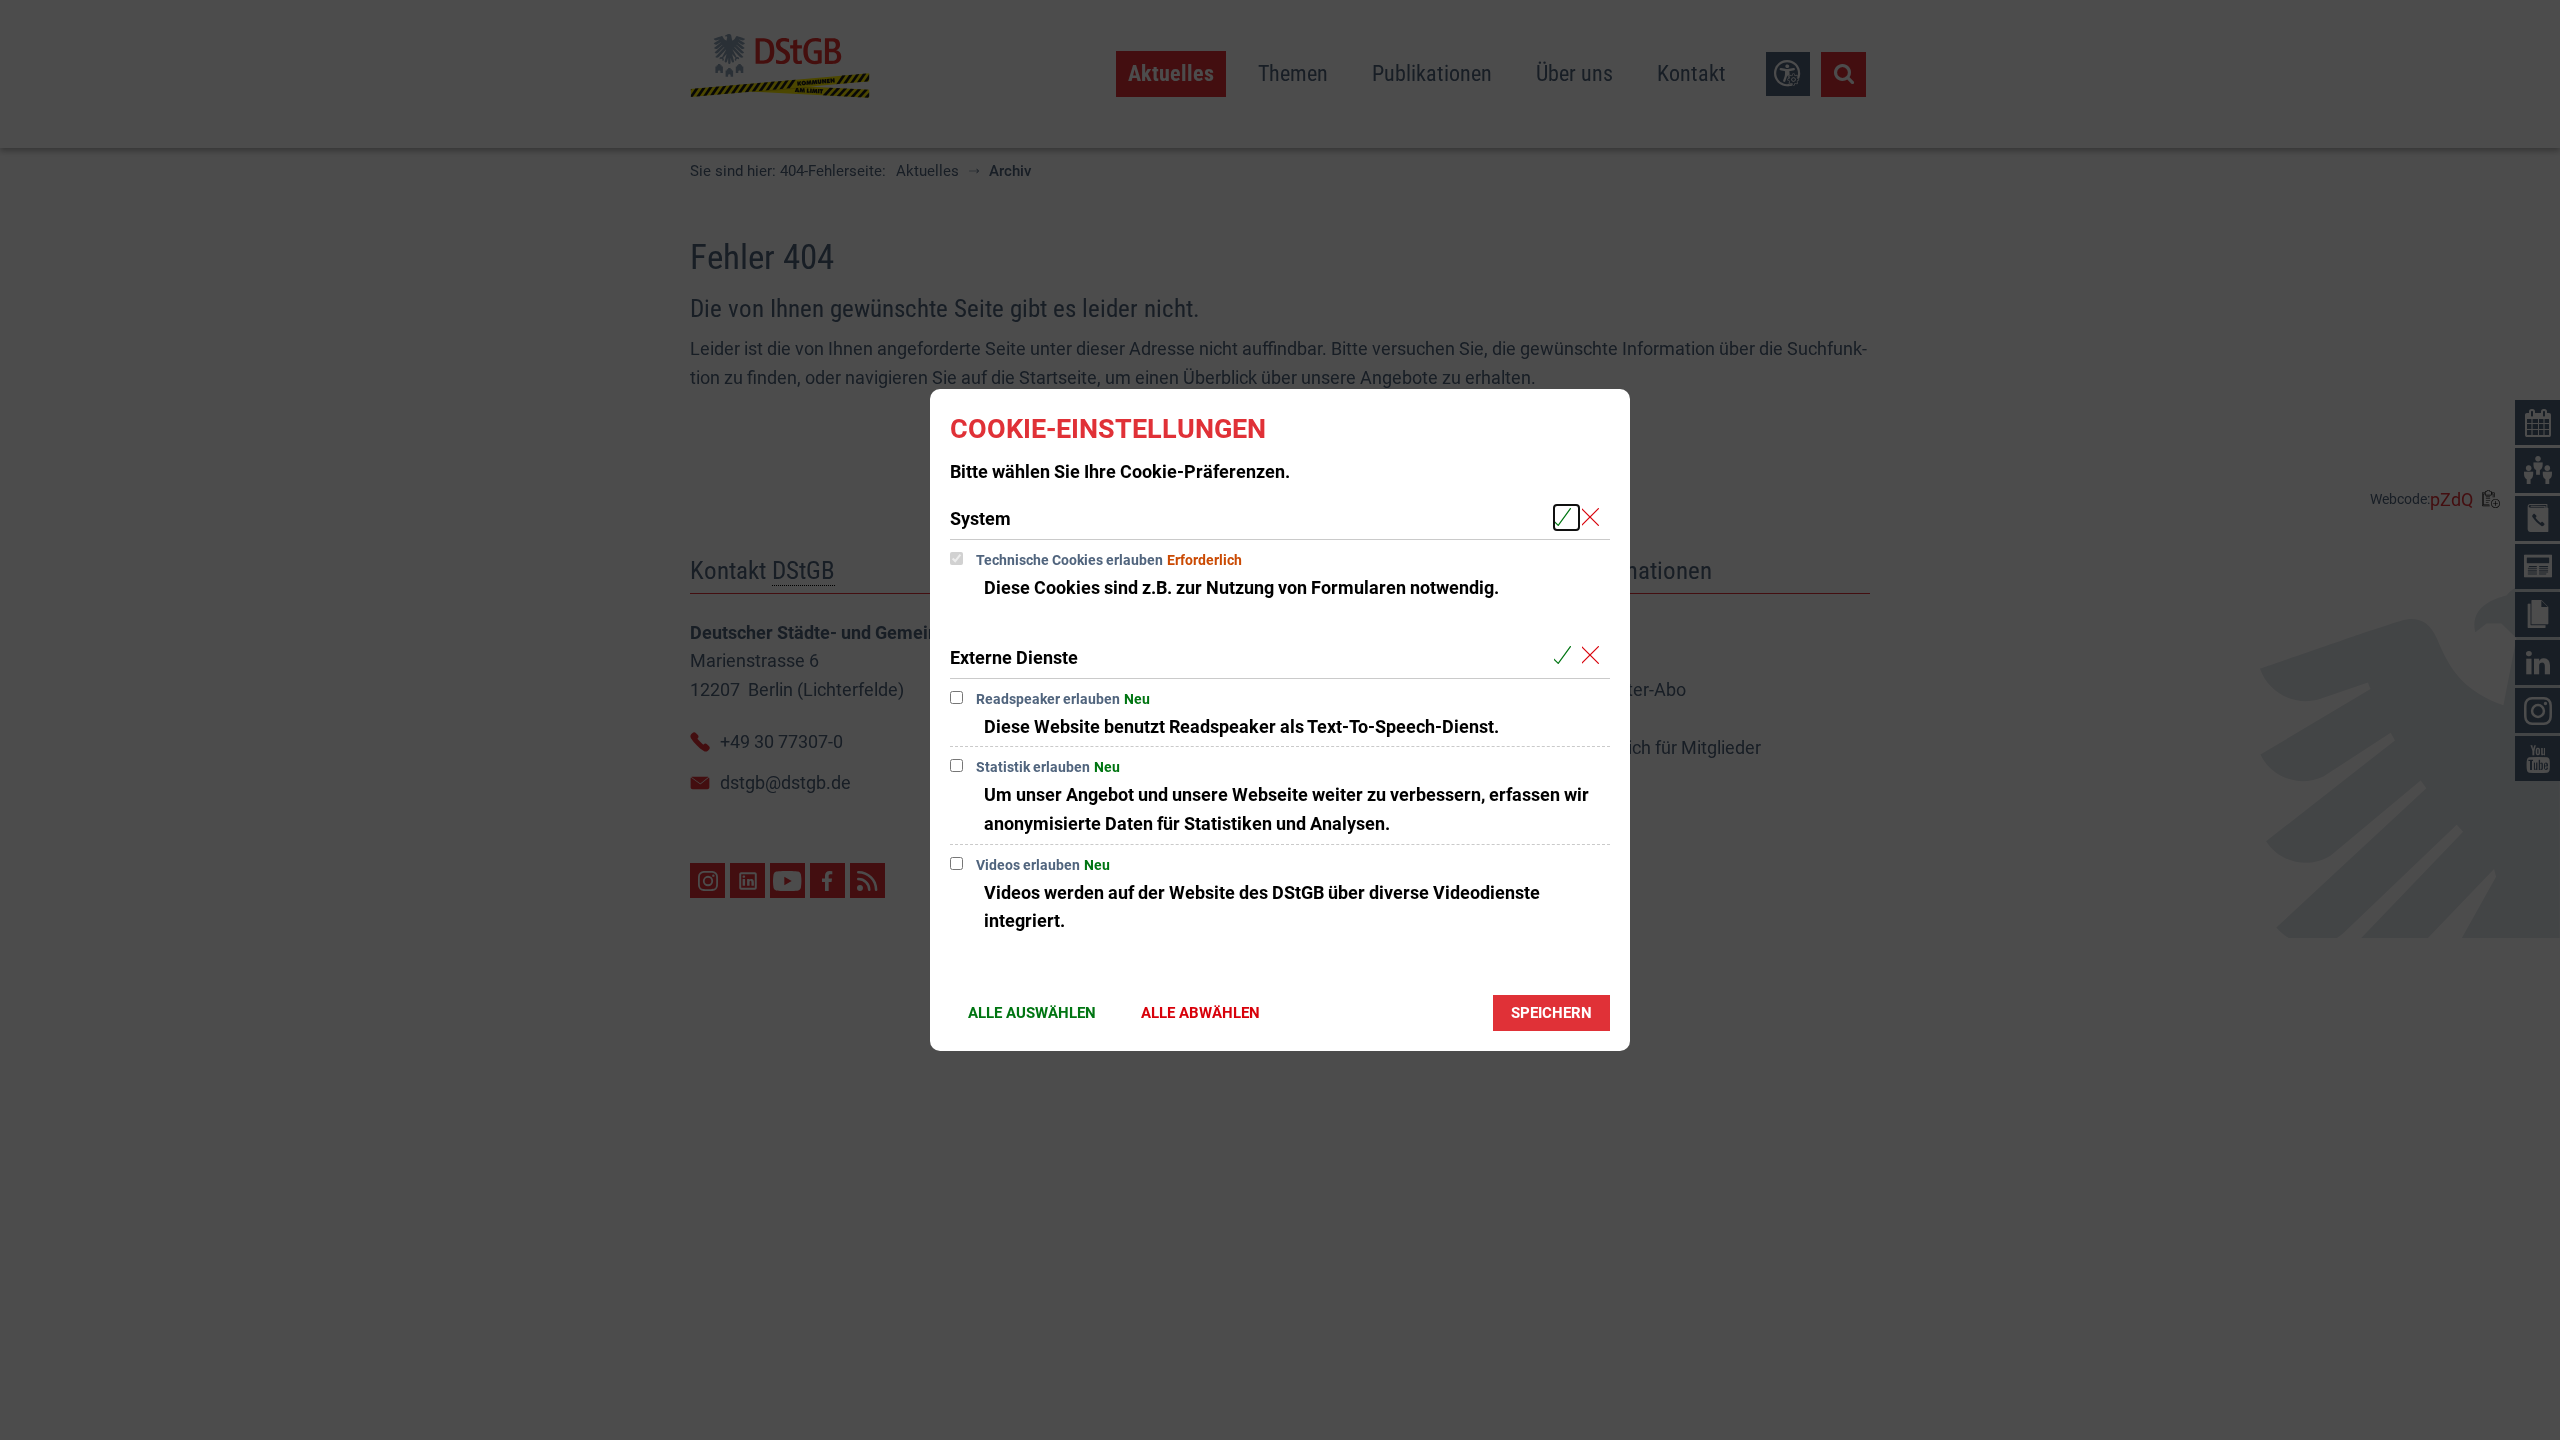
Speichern (1551, 1013)
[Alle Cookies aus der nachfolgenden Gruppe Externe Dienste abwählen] (1594, 656)
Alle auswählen (1032, 1013)
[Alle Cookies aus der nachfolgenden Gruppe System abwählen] (1594, 517)
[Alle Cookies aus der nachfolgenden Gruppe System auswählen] (1566, 517)
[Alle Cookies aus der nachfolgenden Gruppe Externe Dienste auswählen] (1566, 656)
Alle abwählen (1200, 1013)
